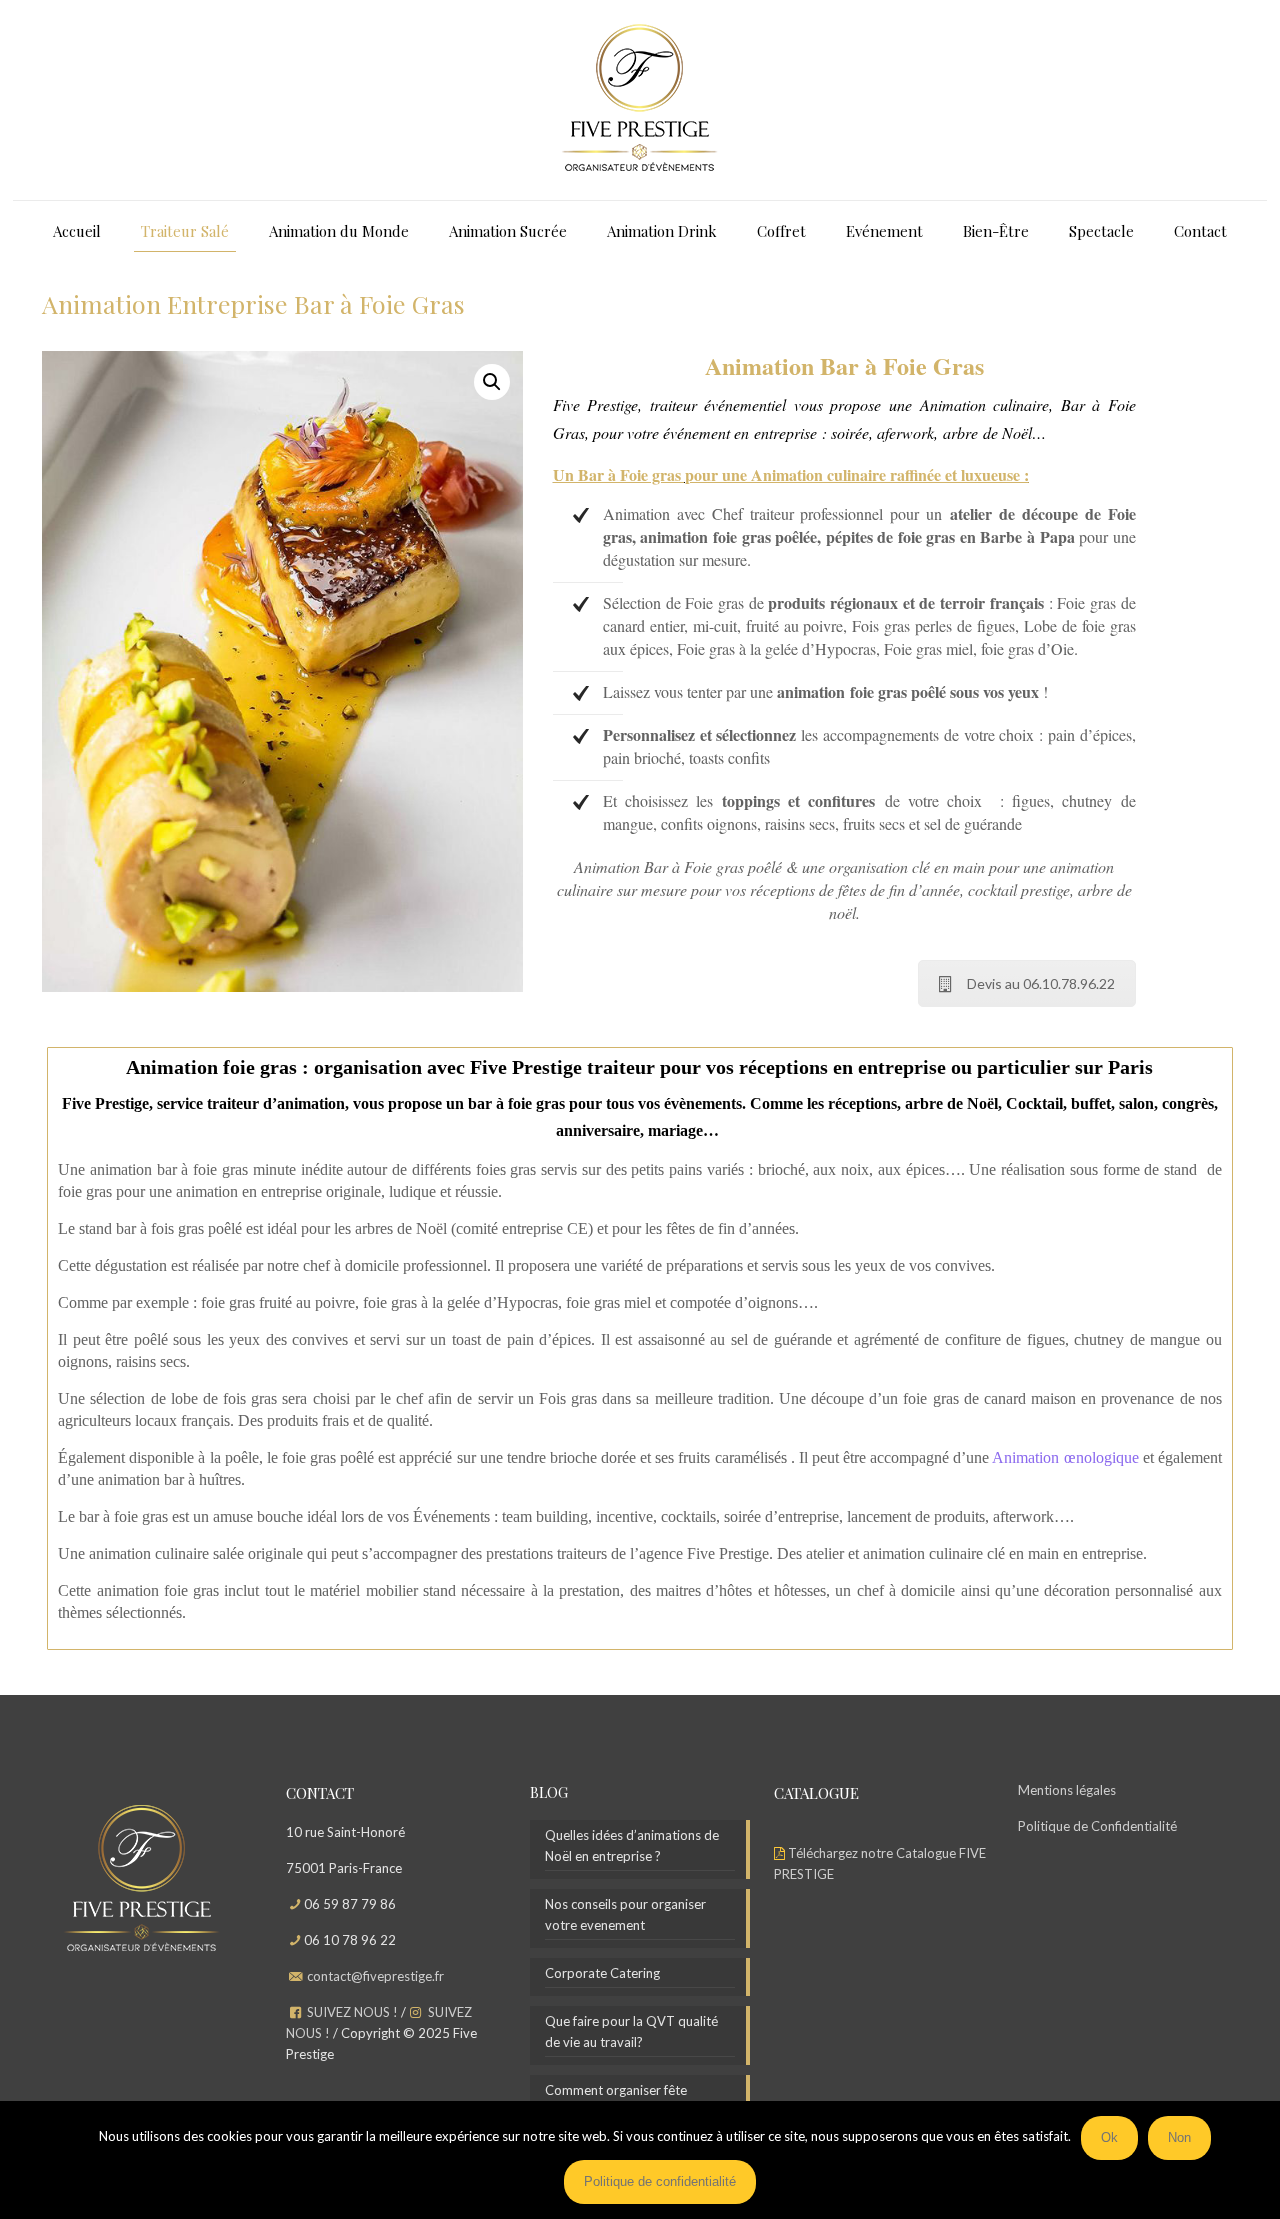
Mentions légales (1067, 1790)
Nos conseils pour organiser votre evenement (625, 1914)
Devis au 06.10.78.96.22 (1041, 983)
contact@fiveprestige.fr (375, 1976)
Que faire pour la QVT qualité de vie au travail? (631, 2031)
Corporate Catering (602, 1973)
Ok (1109, 2137)
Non (1179, 2137)
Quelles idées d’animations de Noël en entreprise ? (632, 1845)
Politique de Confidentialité (1097, 1826)
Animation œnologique (1065, 1457)
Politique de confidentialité (660, 2181)
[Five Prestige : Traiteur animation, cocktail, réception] (640, 100)
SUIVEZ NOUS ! (352, 2012)
